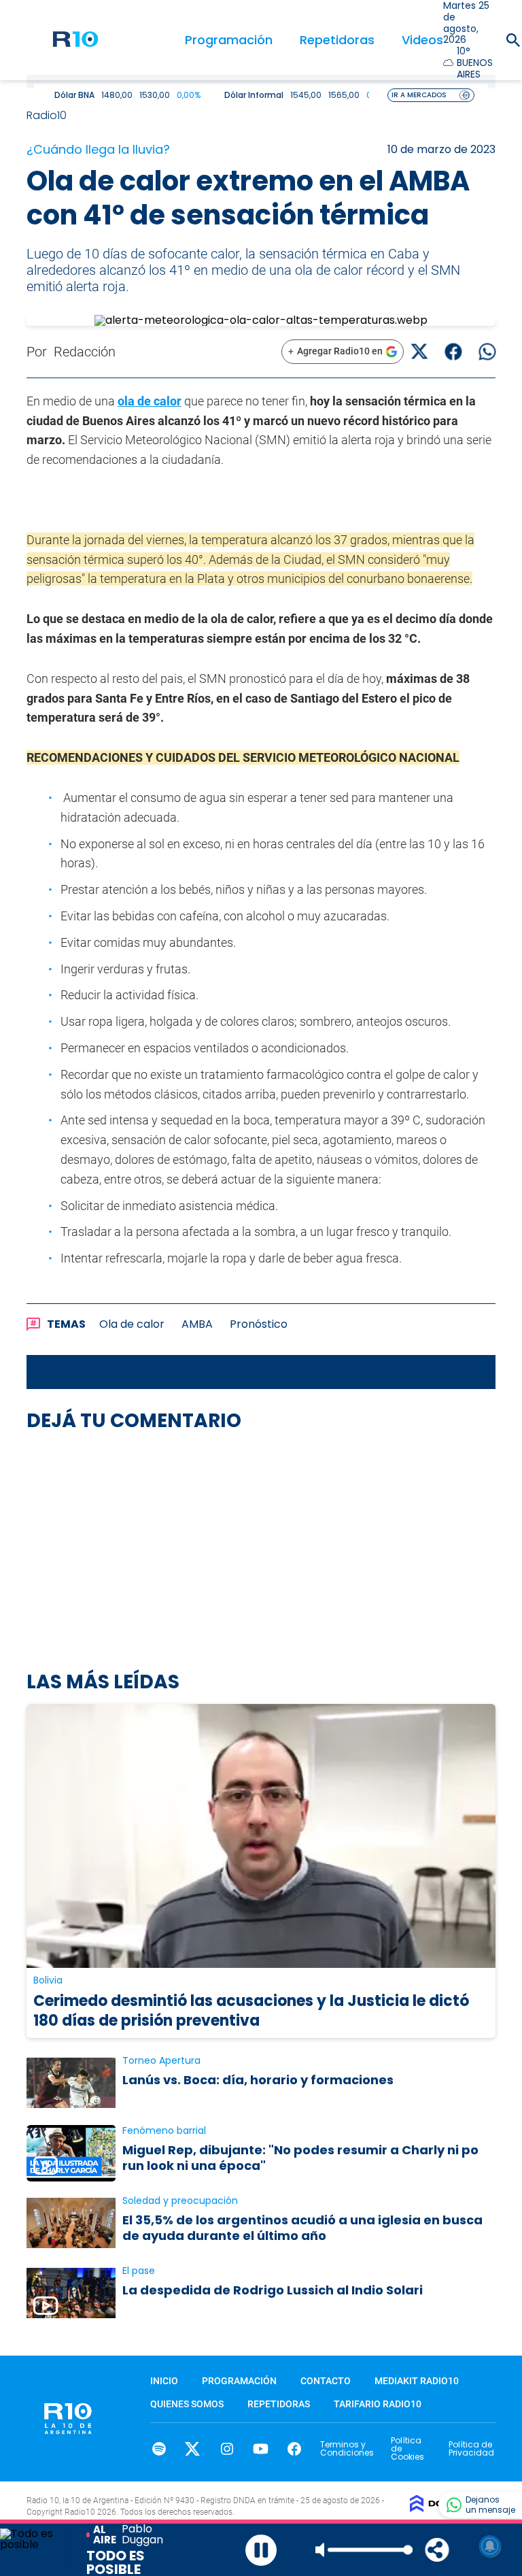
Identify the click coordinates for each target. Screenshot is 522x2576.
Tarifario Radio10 (378, 2404)
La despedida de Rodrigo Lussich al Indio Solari (273, 2290)
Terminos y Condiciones (347, 2448)
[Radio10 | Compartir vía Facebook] (453, 351)
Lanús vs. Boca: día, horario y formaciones (258, 2080)
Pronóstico (259, 1324)
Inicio (164, 2381)
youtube (261, 2449)
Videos (422, 40)
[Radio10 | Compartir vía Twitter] (419, 351)
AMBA (197, 1324)
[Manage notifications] (490, 2546)
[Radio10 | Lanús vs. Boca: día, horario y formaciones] (71, 2083)
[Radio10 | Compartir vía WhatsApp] (487, 351)
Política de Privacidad (471, 2448)
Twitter (193, 2449)
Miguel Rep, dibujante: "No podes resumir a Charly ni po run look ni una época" (300, 2158)
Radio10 (48, 115)
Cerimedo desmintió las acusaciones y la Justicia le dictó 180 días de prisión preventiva (251, 2011)
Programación (229, 40)
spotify (159, 2449)
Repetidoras (337, 40)
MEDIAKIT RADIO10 (417, 2381)
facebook (295, 2449)
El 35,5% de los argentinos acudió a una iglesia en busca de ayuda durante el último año (302, 2228)
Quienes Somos (187, 2404)
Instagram (227, 2449)
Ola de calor (132, 1324)
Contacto (326, 2381)
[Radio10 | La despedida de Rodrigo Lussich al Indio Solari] (71, 2293)
